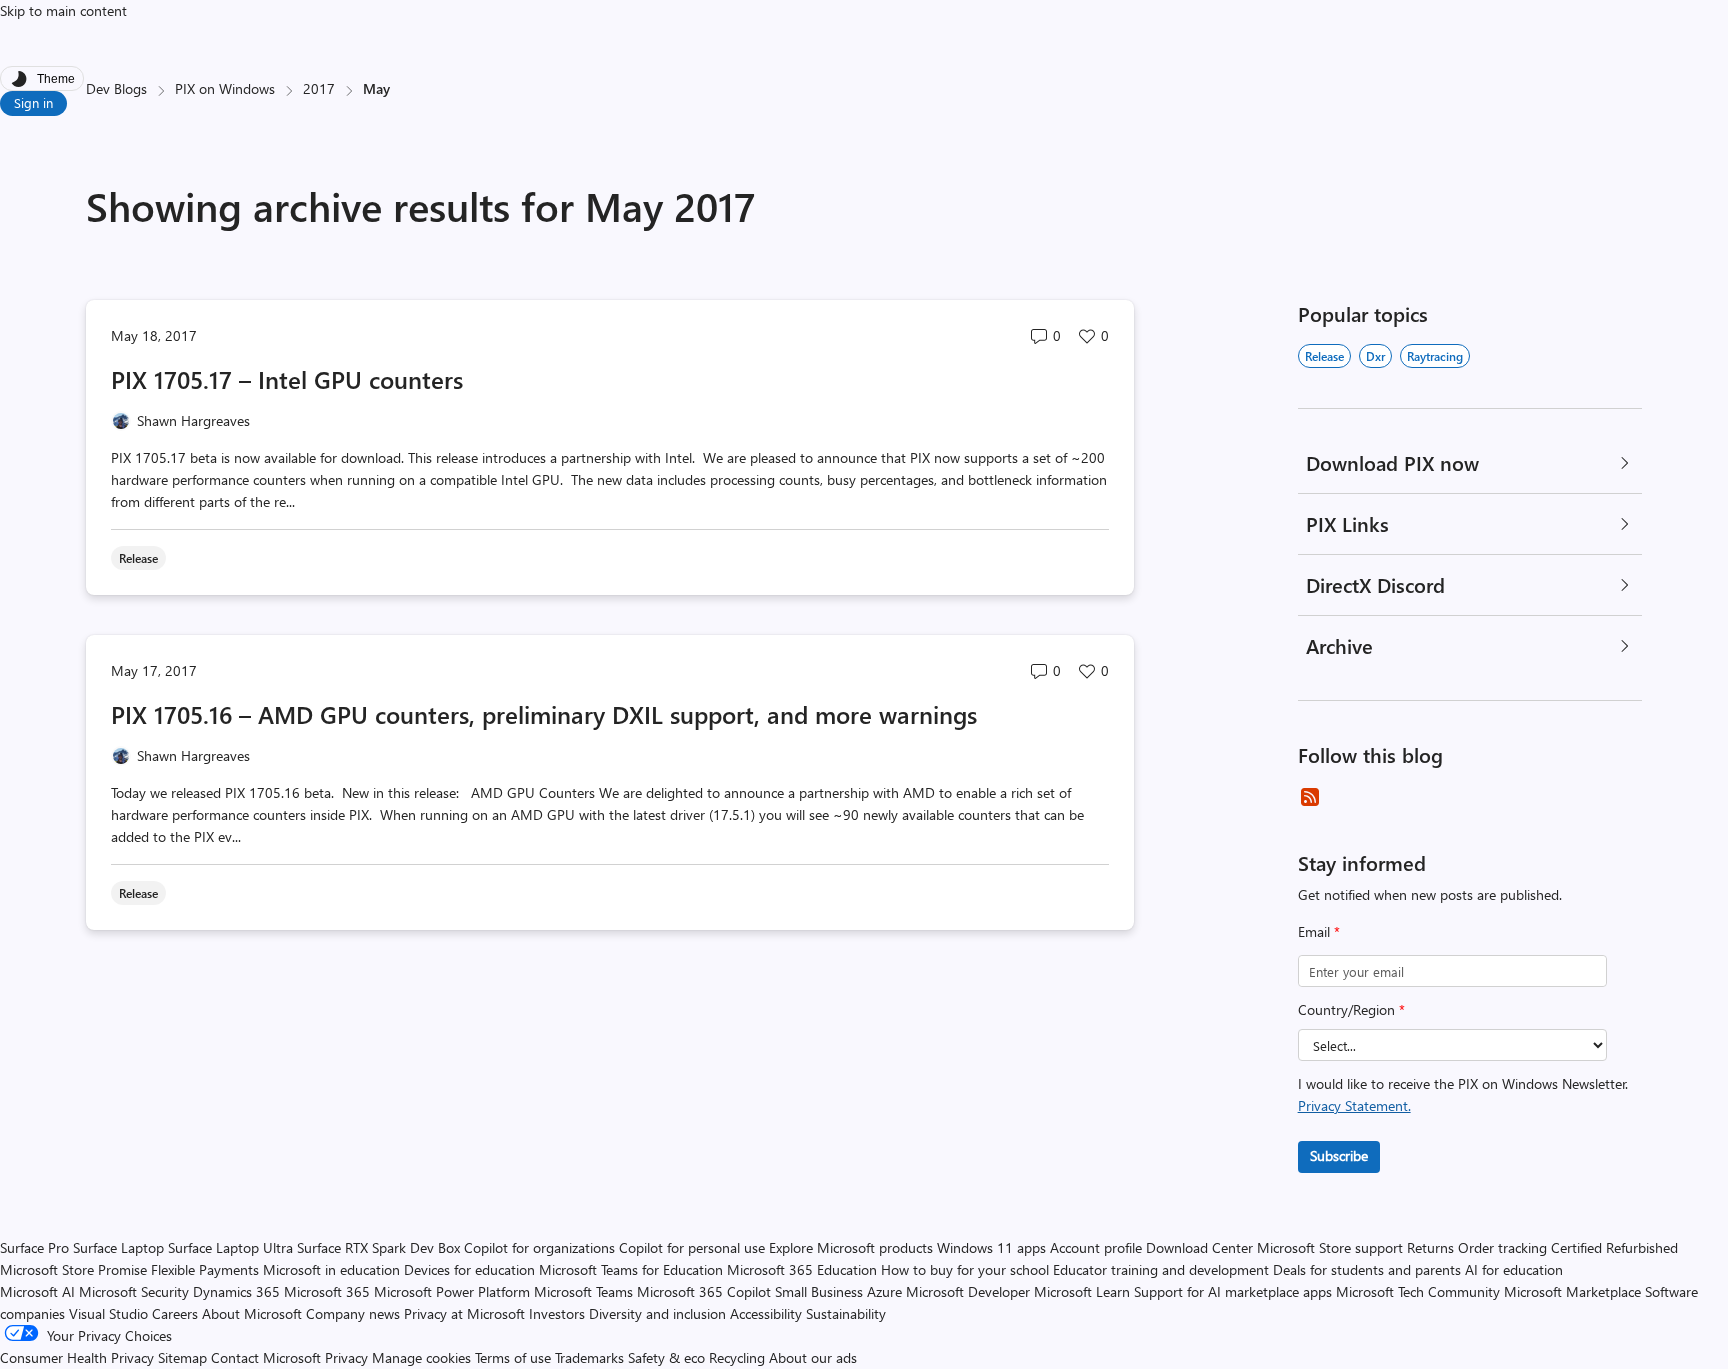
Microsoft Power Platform (452, 1291)
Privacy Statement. (1354, 1105)
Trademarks (589, 1357)
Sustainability (846, 1313)
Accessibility (766, 1313)
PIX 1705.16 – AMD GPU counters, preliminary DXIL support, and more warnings (544, 714)
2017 (319, 88)
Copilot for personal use (692, 1247)
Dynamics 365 (236, 1291)
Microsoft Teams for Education (631, 1269)
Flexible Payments (205, 1269)
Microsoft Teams (583, 1291)
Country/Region (1351, 1009)
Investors (557, 1313)
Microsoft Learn (1082, 1291)
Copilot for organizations (539, 1247)
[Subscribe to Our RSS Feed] (1310, 797)
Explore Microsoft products (851, 1247)
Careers (175, 1313)
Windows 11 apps (991, 1247)
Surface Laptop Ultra (230, 1247)
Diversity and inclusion (657, 1313)
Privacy (348, 1357)
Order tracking (1502, 1247)
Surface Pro (34, 1247)
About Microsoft (252, 1313)
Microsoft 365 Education (802, 1269)
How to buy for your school (965, 1269)
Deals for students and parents (1367, 1269)
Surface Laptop (118, 1247)
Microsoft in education (331, 1269)
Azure (884, 1291)
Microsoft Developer (968, 1291)
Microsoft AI (37, 1291)
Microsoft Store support (1330, 1247)
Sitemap (182, 1357)
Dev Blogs (116, 88)
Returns (1430, 1247)
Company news (353, 1313)
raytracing (1435, 356)
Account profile (1096, 1247)
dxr (1375, 356)
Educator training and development (1161, 1269)
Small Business (819, 1291)
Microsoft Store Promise (73, 1269)
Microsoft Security (134, 1291)
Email (1319, 931)
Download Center (1199, 1247)
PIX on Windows (225, 88)
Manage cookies (421, 1357)
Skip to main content (63, 10)
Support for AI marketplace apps (1233, 1291)
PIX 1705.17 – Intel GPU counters (287, 379)
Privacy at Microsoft (464, 1313)
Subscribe (1339, 1155)
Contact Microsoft (266, 1357)
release (1324, 356)
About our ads (813, 1357)
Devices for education (469, 1269)
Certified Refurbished (1614, 1247)
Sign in (33, 102)
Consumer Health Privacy (77, 1357)
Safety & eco (666, 1357)
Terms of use (513, 1357)
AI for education (1514, 1269)
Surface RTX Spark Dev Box (378, 1247)
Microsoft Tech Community (1418, 1291)
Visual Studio (108, 1313)
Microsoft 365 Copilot (704, 1291)
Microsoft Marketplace (1572, 1291)
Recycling (737, 1357)
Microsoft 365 (327, 1291)
